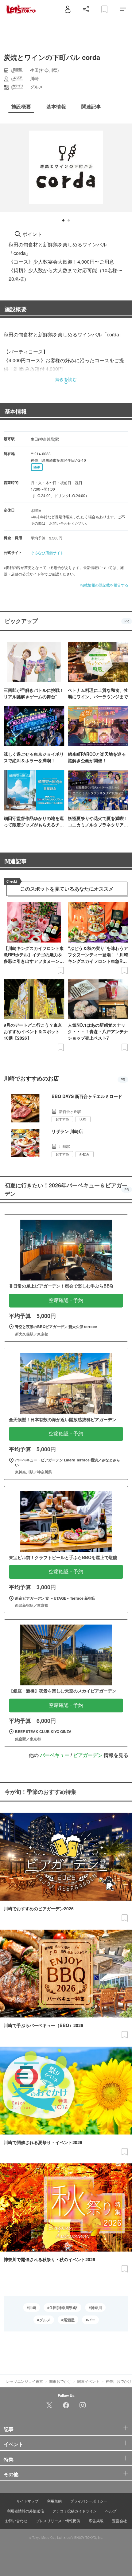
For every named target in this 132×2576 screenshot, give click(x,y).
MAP (37, 467)
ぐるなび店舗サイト (47, 553)
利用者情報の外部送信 (25, 2511)
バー (91, 2320)
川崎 (33, 2307)
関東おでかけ (60, 2381)
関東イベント (88, 2381)
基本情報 (16, 411)
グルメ (45, 2320)
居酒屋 (69, 2320)
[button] (63, 220)
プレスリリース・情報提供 (58, 2521)
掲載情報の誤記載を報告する (104, 585)
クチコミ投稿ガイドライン (75, 2511)
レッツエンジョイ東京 (25, 2381)
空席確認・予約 (66, 1300)
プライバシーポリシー (89, 2501)
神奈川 (96, 2307)
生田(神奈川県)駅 (64, 2307)
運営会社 (119, 2521)
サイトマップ (27, 2501)
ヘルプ (111, 2511)
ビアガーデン (88, 1755)
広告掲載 (96, 2521)
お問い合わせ (16, 2521)
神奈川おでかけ (118, 2381)
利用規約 (54, 2501)
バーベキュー (55, 1755)
